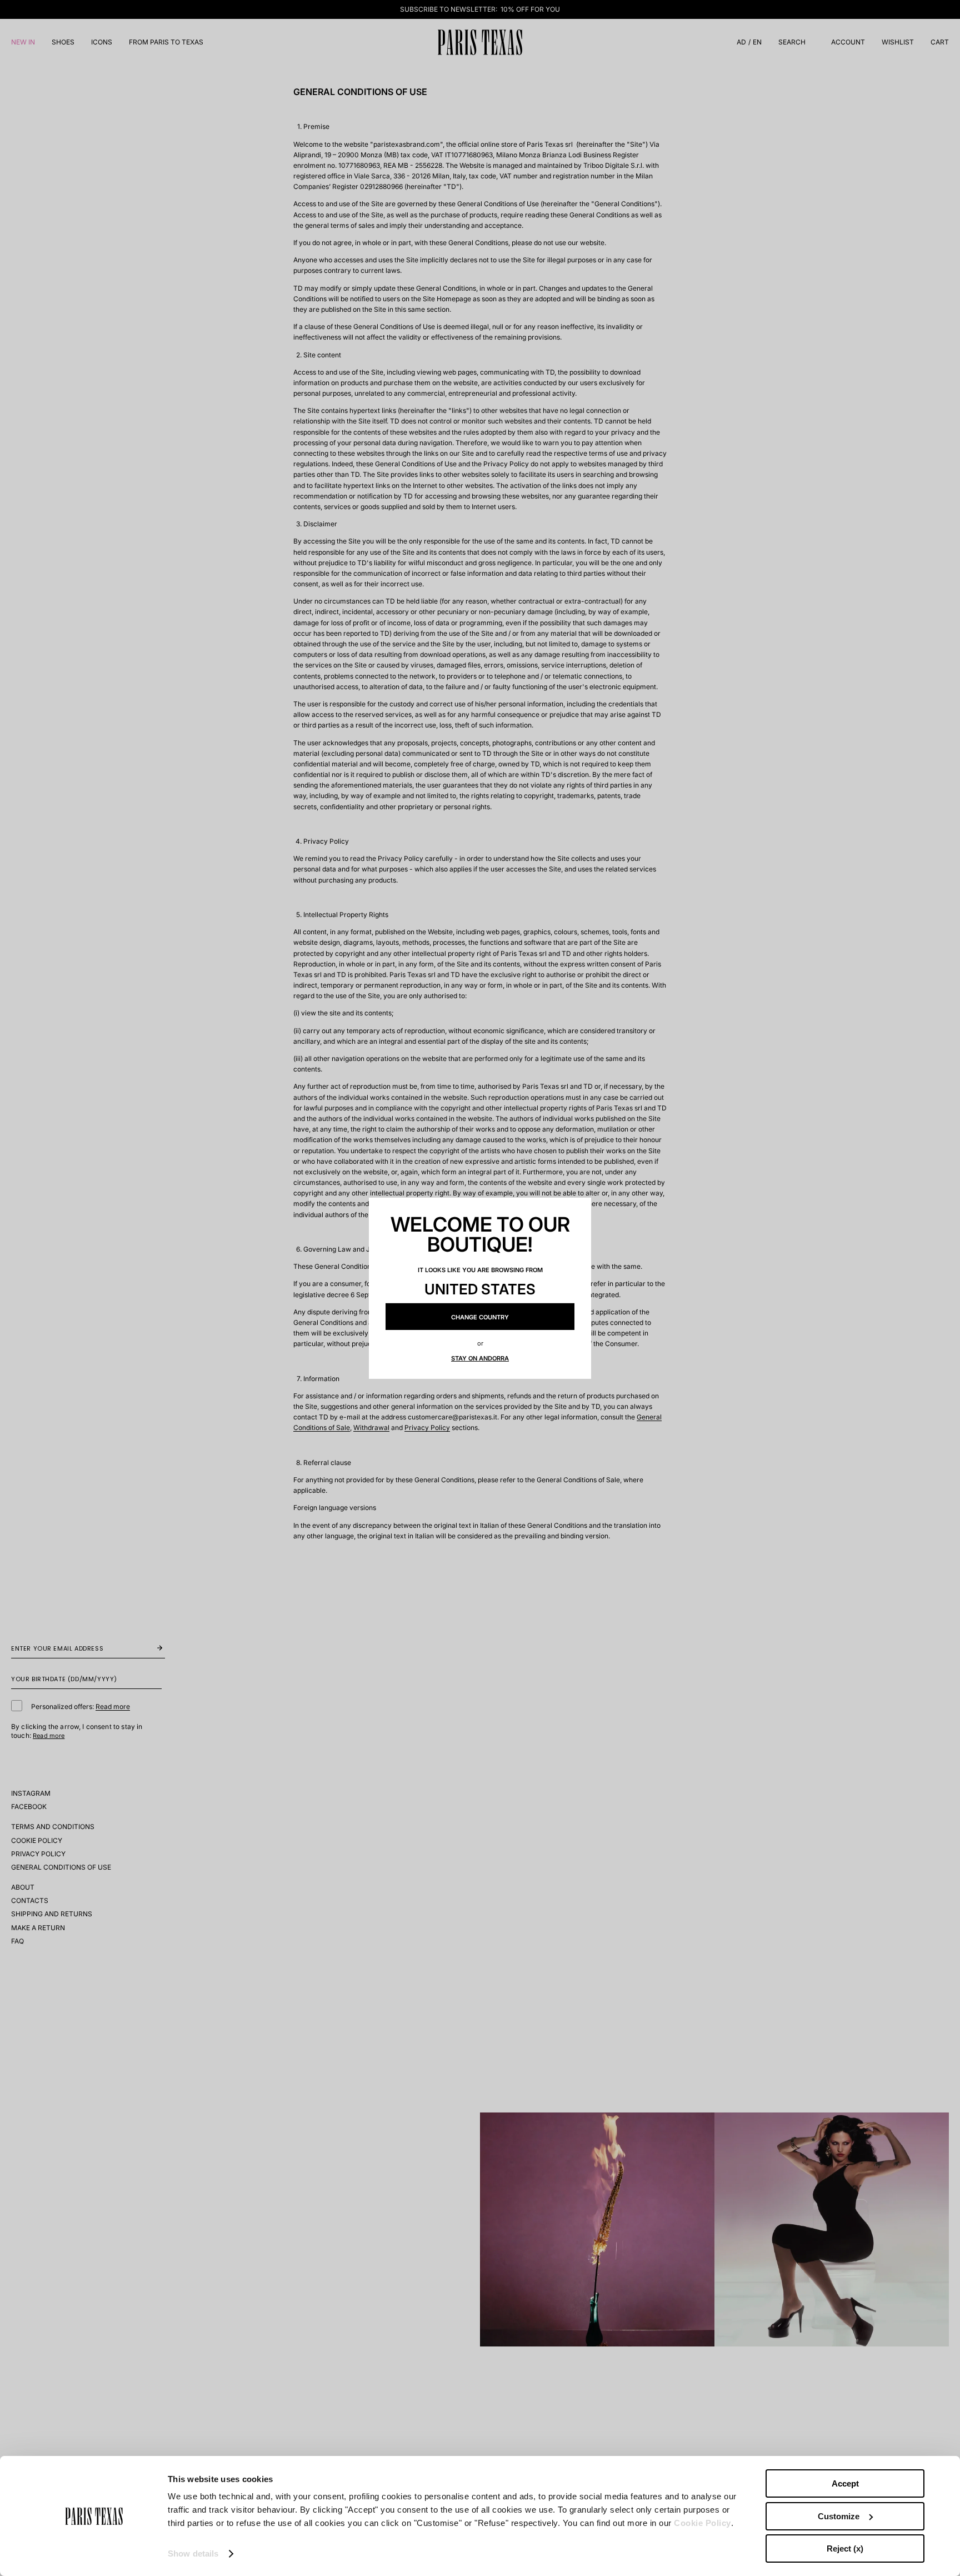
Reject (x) (845, 2548)
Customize (839, 2516)
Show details (193, 2553)
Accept (845, 2483)
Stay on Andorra (480, 1358)
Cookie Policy (702, 2523)
